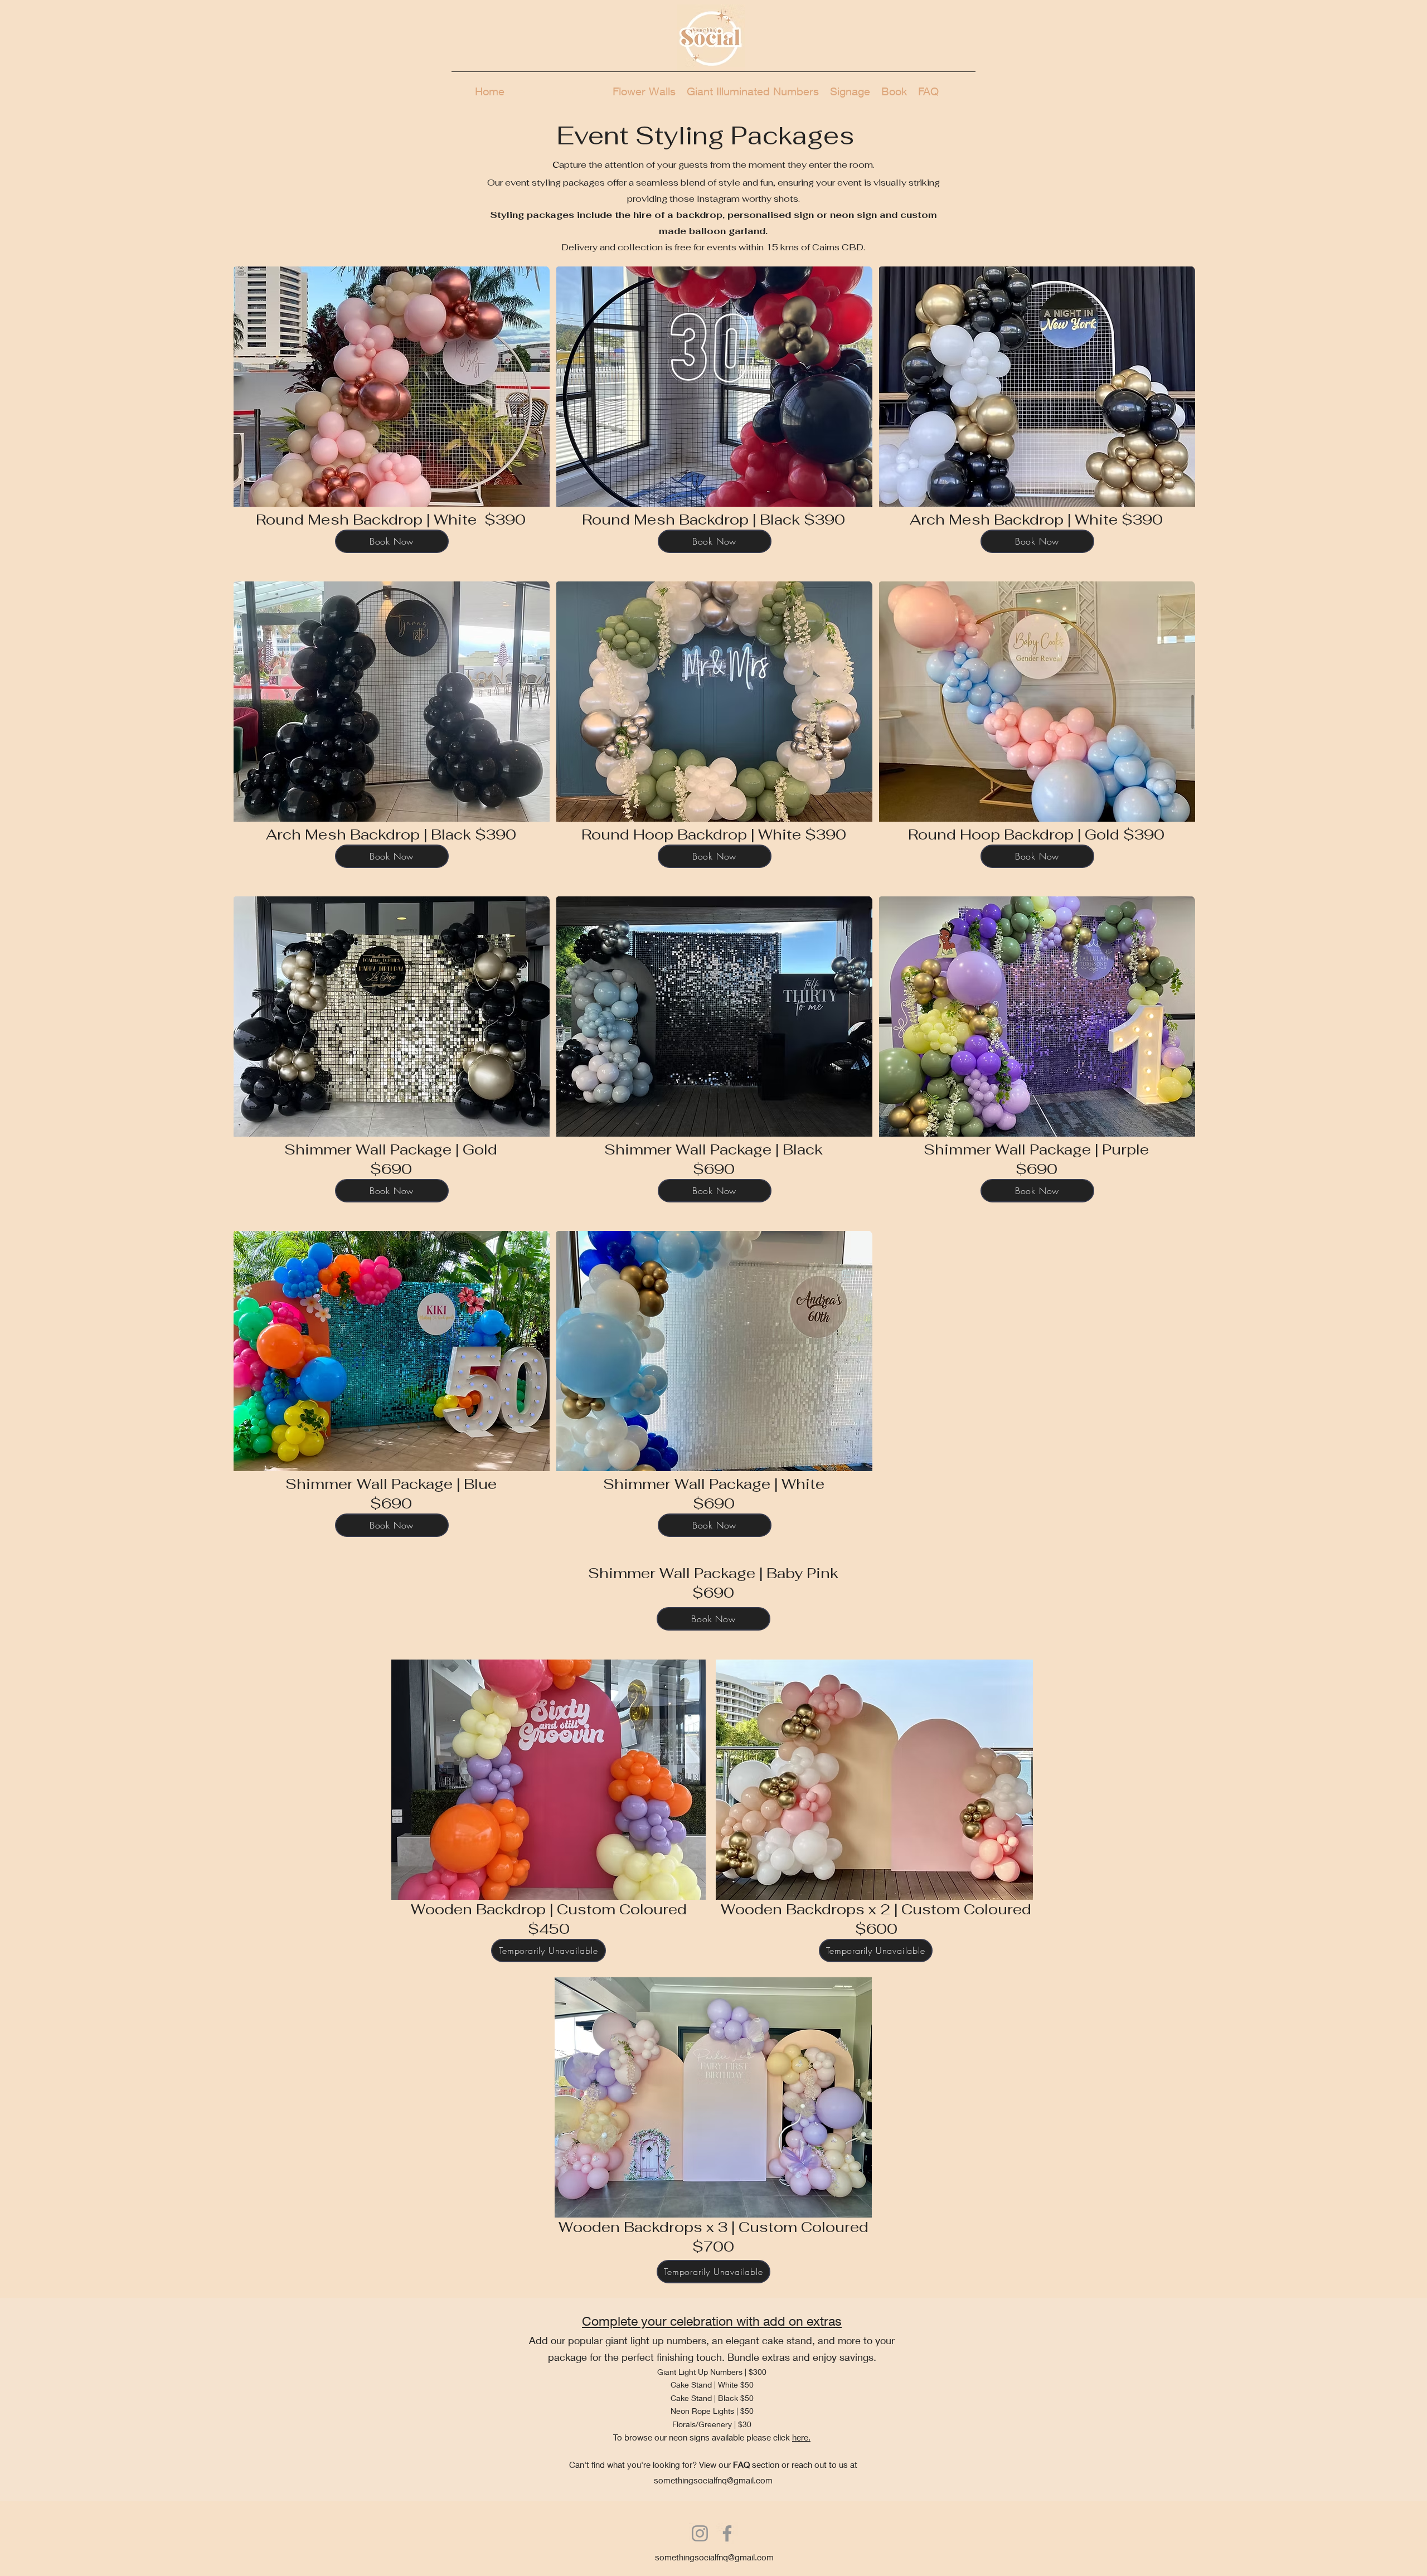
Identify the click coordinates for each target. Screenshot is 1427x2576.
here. (801, 2437)
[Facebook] (727, 2533)
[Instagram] (700, 2533)
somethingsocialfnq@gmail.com (713, 2480)
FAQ (741, 2465)
